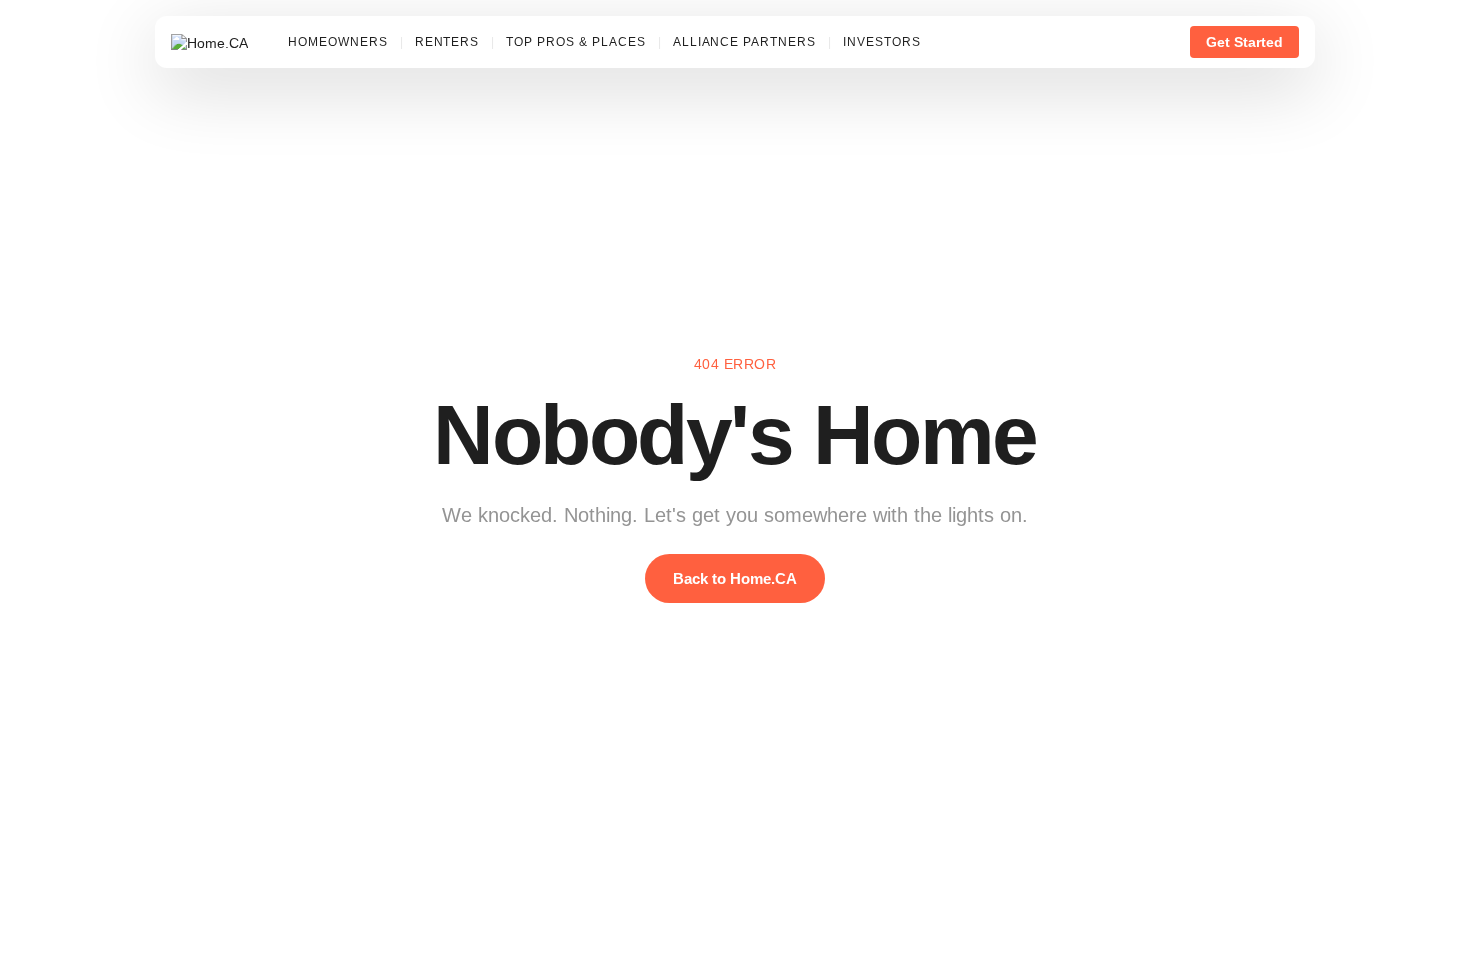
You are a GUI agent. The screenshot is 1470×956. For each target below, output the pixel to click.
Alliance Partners (744, 42)
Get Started (1244, 42)
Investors (882, 42)
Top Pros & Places (575, 42)
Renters (447, 42)
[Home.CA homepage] (209, 42)
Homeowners (338, 42)
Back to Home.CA (735, 578)
